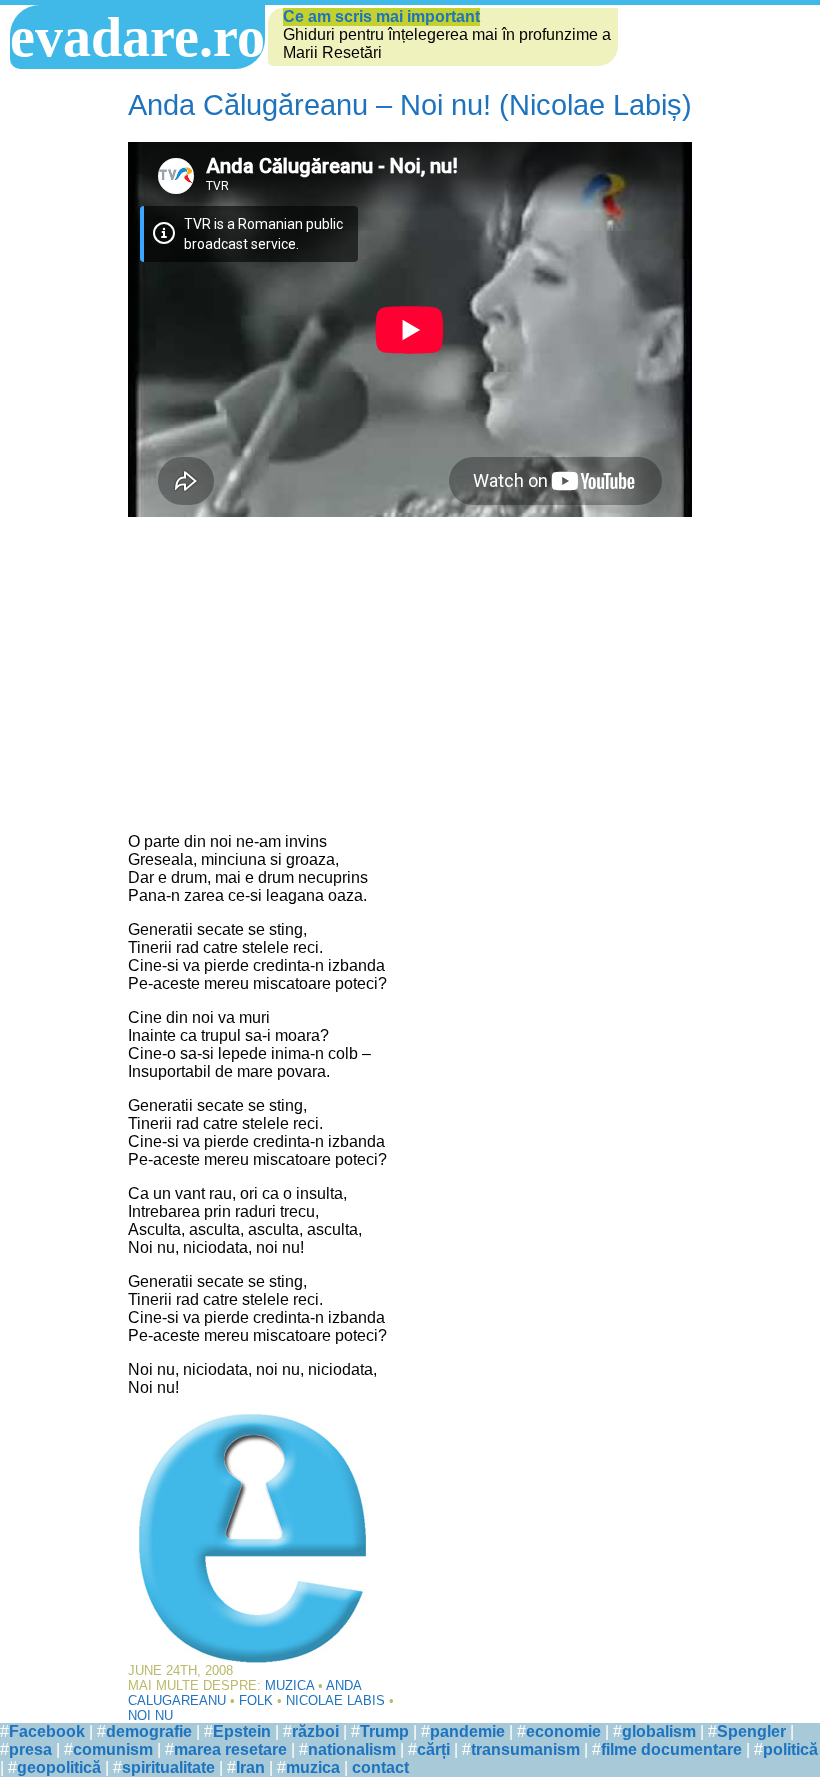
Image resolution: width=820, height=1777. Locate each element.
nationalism (352, 1749)
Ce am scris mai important (381, 16)
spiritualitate (168, 1767)
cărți (433, 1749)
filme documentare (671, 1749)
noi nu (150, 1715)
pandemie (467, 1731)
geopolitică (59, 1767)
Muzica (289, 1685)
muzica (313, 1767)
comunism (113, 1749)
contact (380, 1767)
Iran (250, 1767)
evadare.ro (137, 37)
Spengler (751, 1731)
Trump (384, 1731)
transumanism (525, 1749)
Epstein (242, 1731)
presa (30, 1749)
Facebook (47, 1731)
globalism (659, 1731)
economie (563, 1731)
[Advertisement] (410, 677)
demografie (149, 1731)
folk (256, 1700)
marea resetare (230, 1749)
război (315, 1731)
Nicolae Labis (335, 1700)
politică (790, 1749)
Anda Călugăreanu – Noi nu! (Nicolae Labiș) (410, 105)
